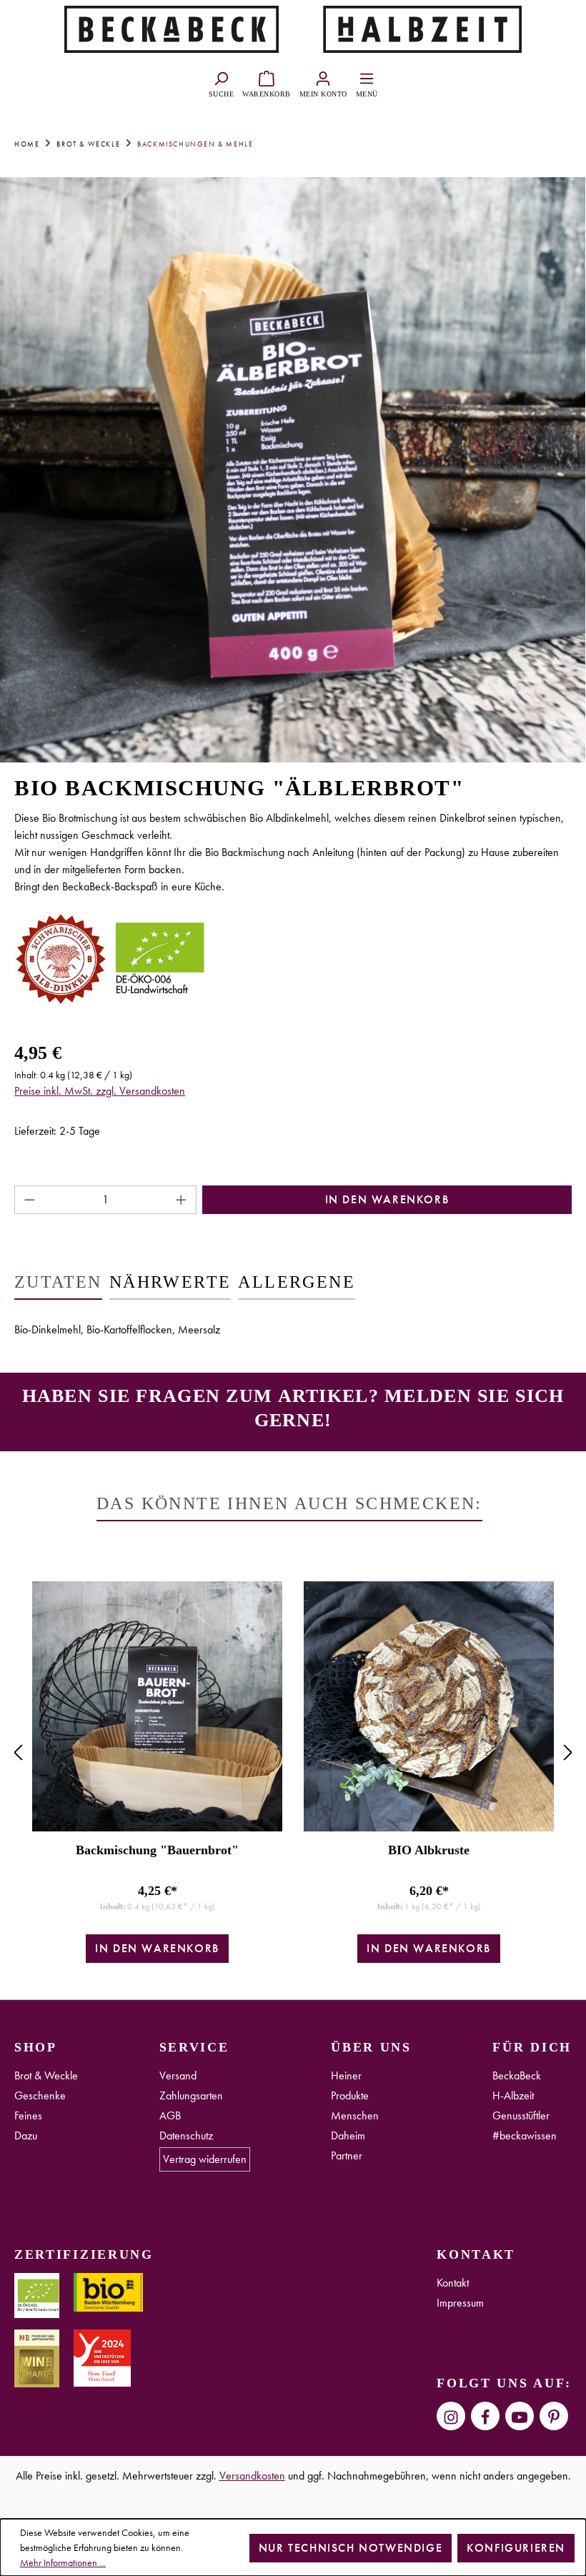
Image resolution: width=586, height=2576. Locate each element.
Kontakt (453, 2283)
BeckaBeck (517, 2075)
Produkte (350, 2095)
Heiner (346, 2075)
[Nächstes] (568, 1753)
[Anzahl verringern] (29, 1200)
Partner (347, 2155)
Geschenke (40, 2095)
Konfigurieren (516, 2548)
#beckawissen (525, 2135)
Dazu (26, 2135)
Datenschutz (186, 2135)
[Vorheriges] (18, 1753)
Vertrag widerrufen (205, 2159)
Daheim (348, 2135)
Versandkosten (252, 2476)
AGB (170, 2115)
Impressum (460, 2303)
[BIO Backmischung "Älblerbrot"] (293, 470)
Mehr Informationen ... (63, 2562)
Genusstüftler (521, 2115)
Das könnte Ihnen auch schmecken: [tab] (289, 1503)
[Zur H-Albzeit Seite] (414, 28)
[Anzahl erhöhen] (182, 1200)
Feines (28, 2115)
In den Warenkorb (387, 1199)
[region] (293, 1753)
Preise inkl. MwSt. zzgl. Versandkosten (100, 1091)
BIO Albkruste (429, 1850)
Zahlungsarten (191, 2095)
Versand (178, 2075)
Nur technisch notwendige (351, 2548)
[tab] (58, 1283)
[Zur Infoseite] (172, 28)
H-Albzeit (513, 2095)
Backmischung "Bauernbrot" (157, 1850)
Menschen (355, 2115)
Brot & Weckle (46, 2075)
